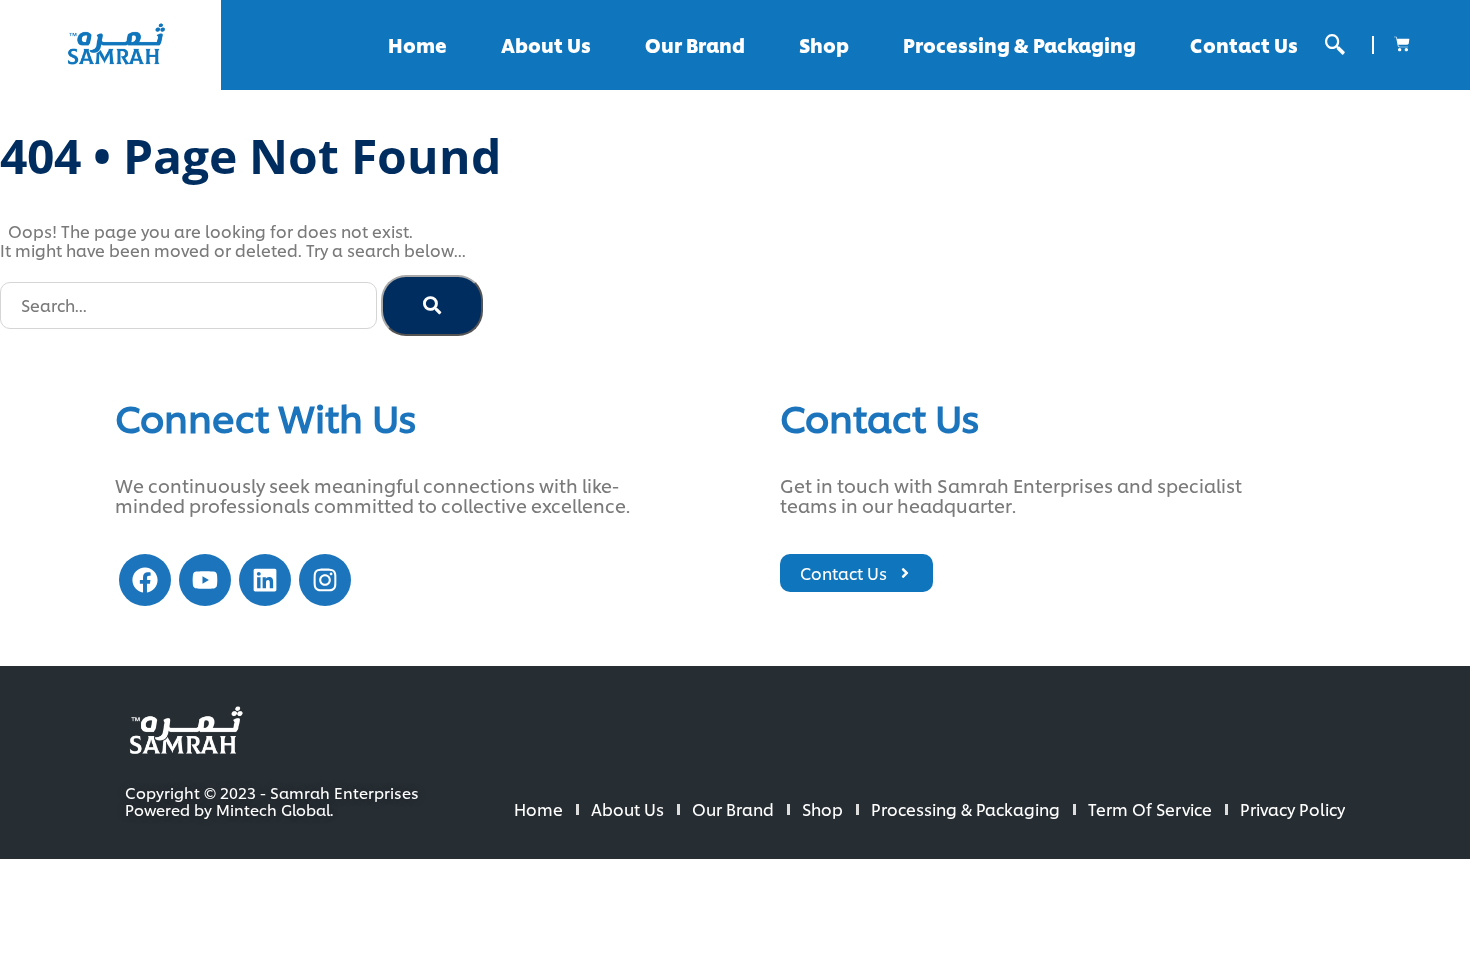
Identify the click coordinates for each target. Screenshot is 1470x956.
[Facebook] (145, 580)
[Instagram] (325, 580)
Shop (824, 44)
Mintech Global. (274, 809)
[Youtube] (205, 580)
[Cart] (1402, 44)
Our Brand (695, 44)
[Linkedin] (265, 580)
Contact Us (1244, 44)
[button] (1335, 44)
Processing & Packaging (1019, 44)
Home (417, 44)
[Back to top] (1390, 876)
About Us (546, 44)
